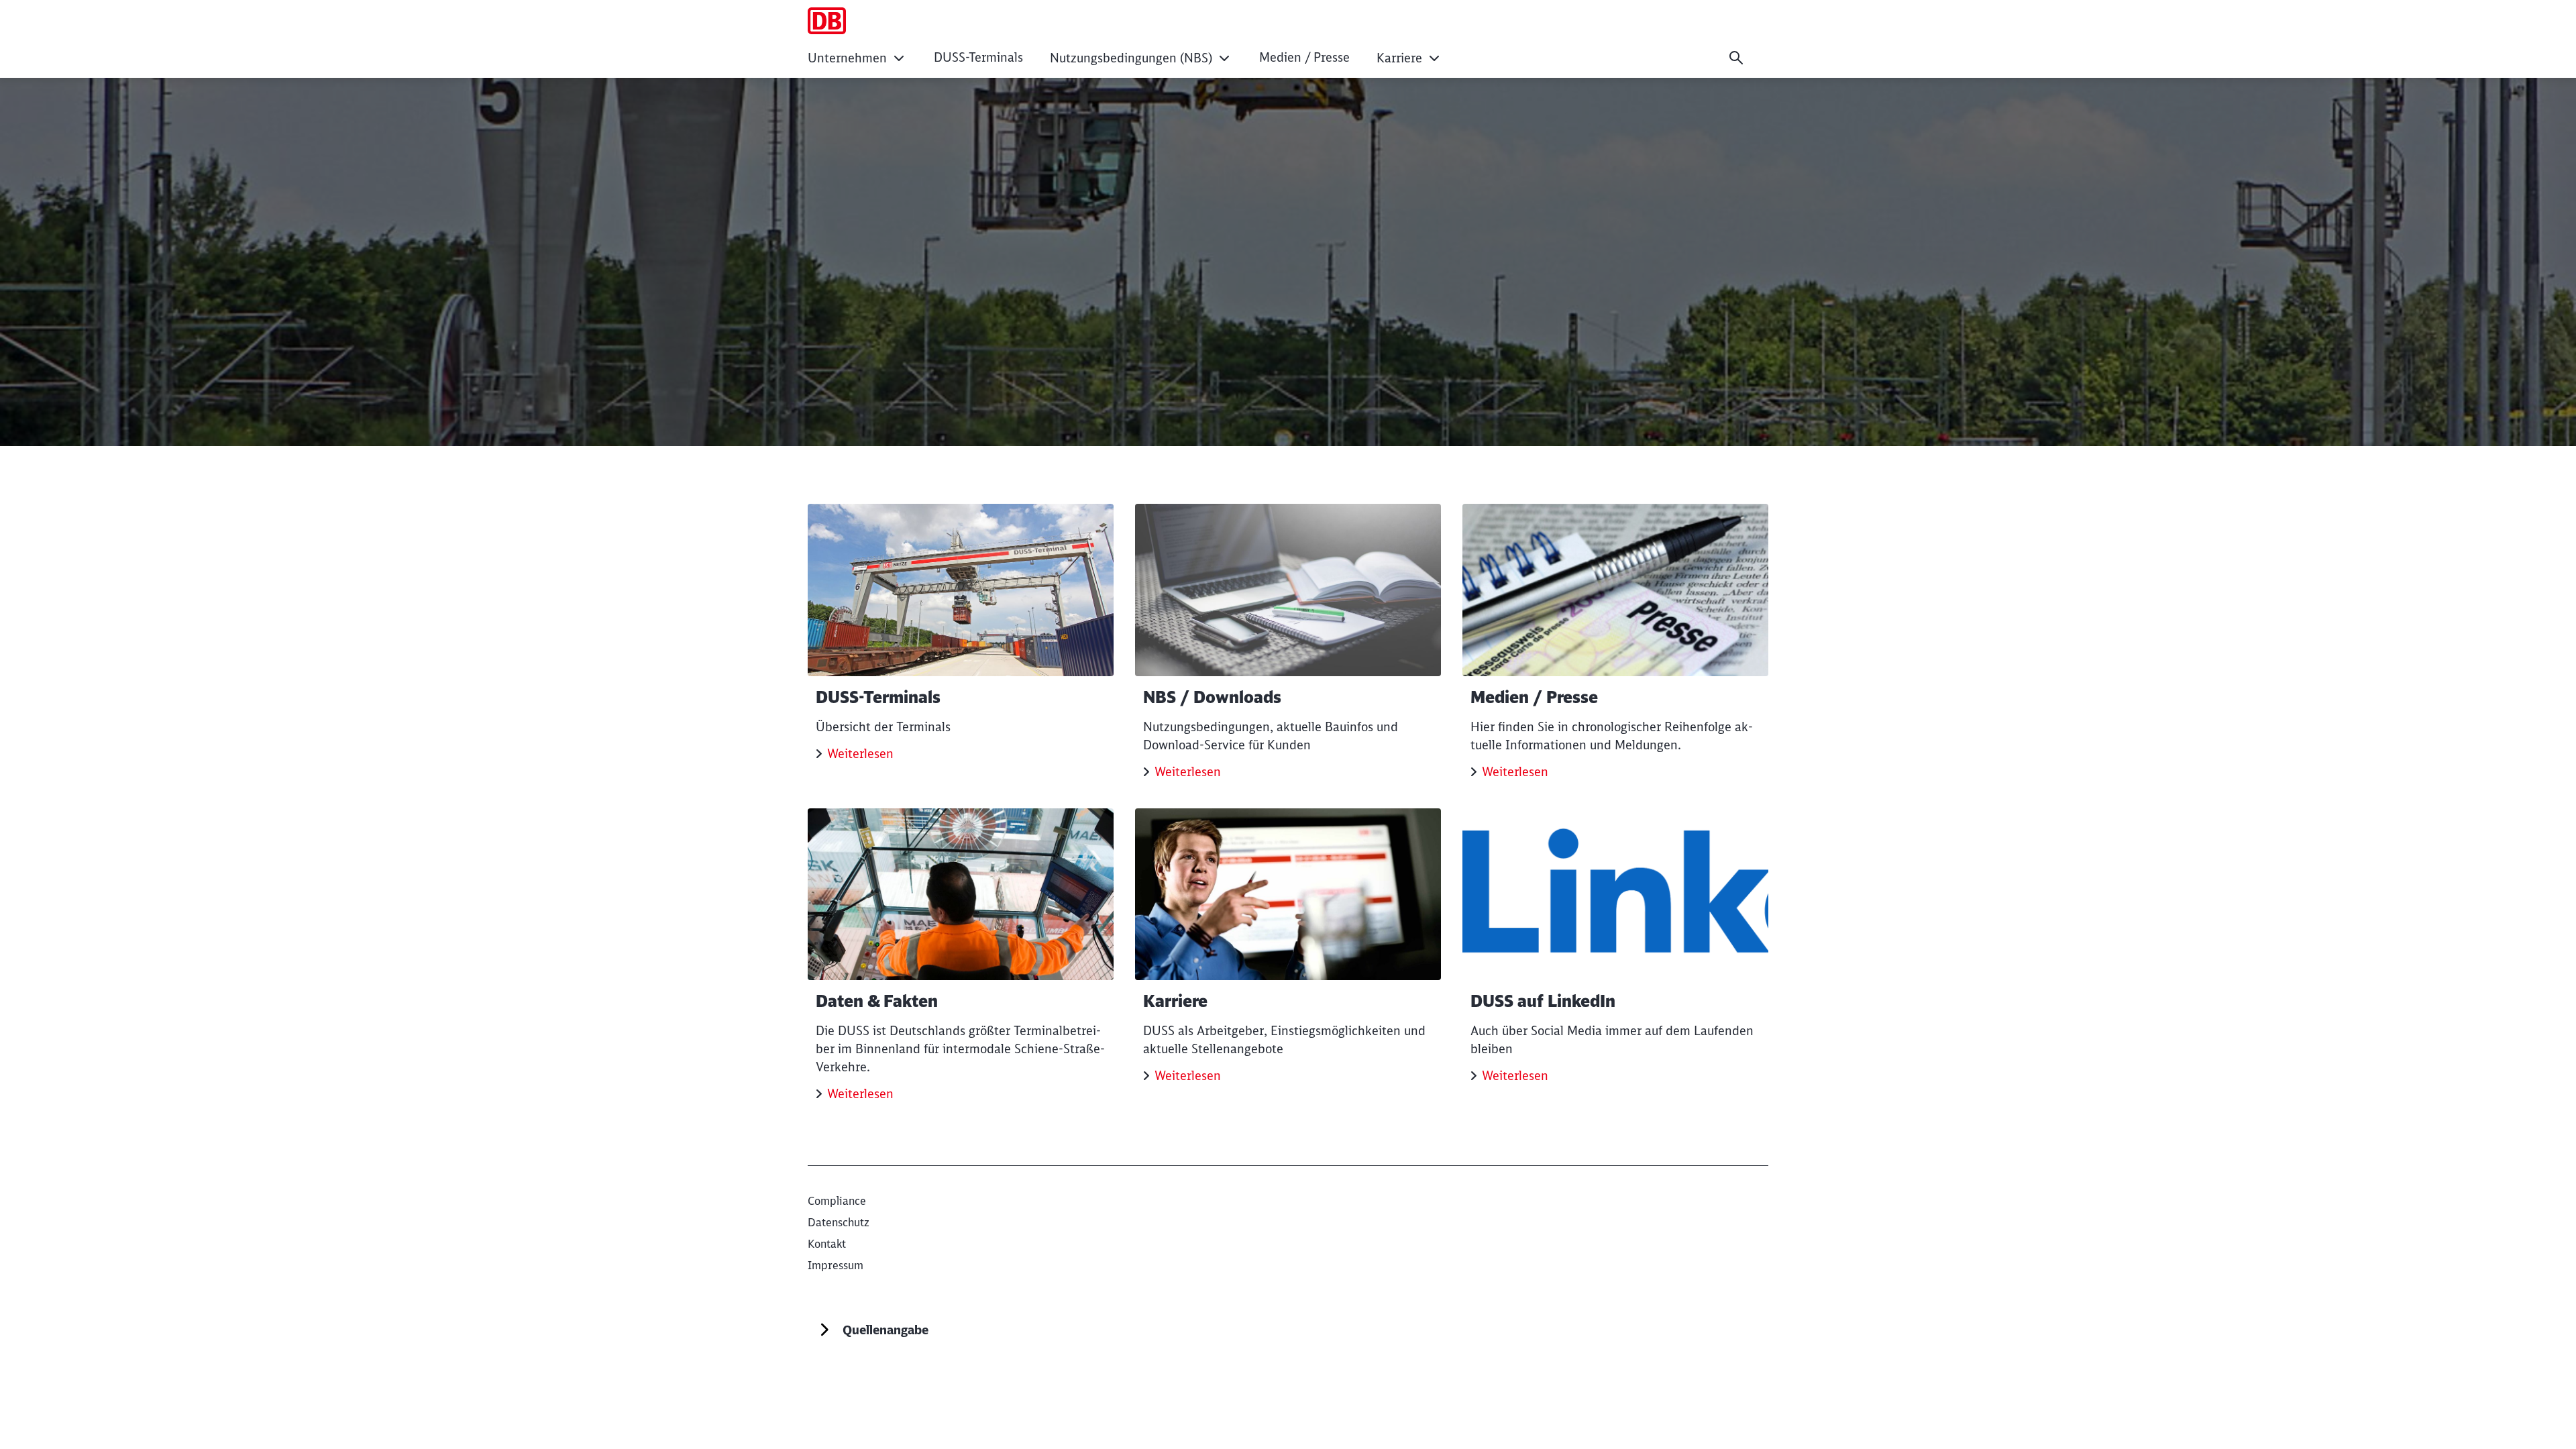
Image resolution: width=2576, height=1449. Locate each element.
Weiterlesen (860, 754)
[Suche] (1736, 58)
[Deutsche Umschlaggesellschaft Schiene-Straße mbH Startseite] (827, 21)
